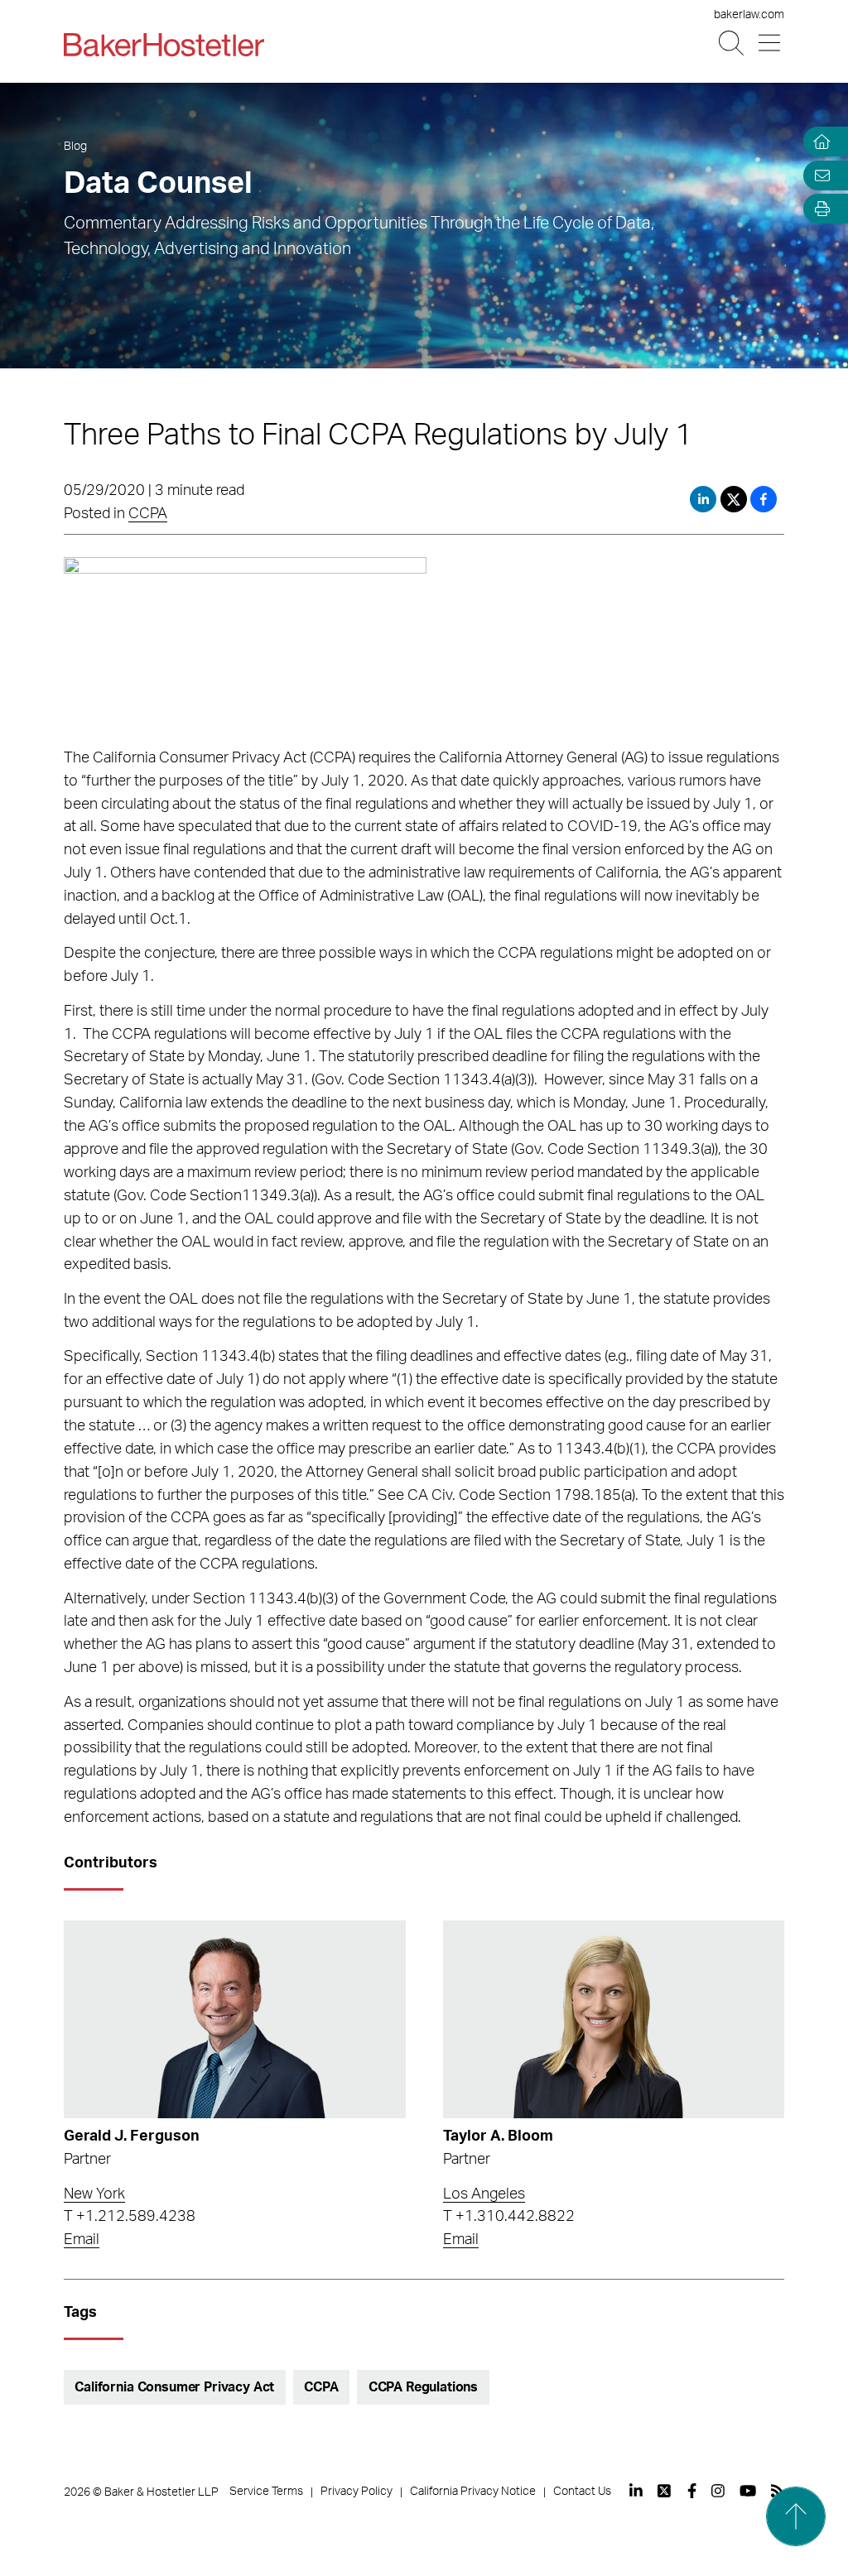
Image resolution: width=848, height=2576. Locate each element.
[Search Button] (732, 43)
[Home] (818, 142)
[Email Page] (818, 175)
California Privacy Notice (473, 2492)
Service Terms (266, 2492)
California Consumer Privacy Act (174, 2387)
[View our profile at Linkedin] (636, 2491)
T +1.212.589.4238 (130, 2217)
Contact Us (582, 2492)
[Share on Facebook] (764, 499)
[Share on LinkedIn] (703, 499)
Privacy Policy (357, 2492)
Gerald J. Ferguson (132, 2136)
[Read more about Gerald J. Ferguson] (235, 2019)
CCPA (148, 514)
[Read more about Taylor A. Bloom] (614, 2019)
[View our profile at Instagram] (718, 2491)
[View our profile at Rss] (778, 2491)
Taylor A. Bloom (498, 2136)
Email (82, 2240)
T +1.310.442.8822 (509, 2217)
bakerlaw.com (749, 15)
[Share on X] (736, 499)
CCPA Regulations (423, 2387)
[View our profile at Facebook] (692, 2491)
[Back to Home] (164, 45)
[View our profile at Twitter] (665, 2491)
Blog (75, 147)
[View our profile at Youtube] (748, 2491)
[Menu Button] (771, 43)
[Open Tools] (818, 209)
